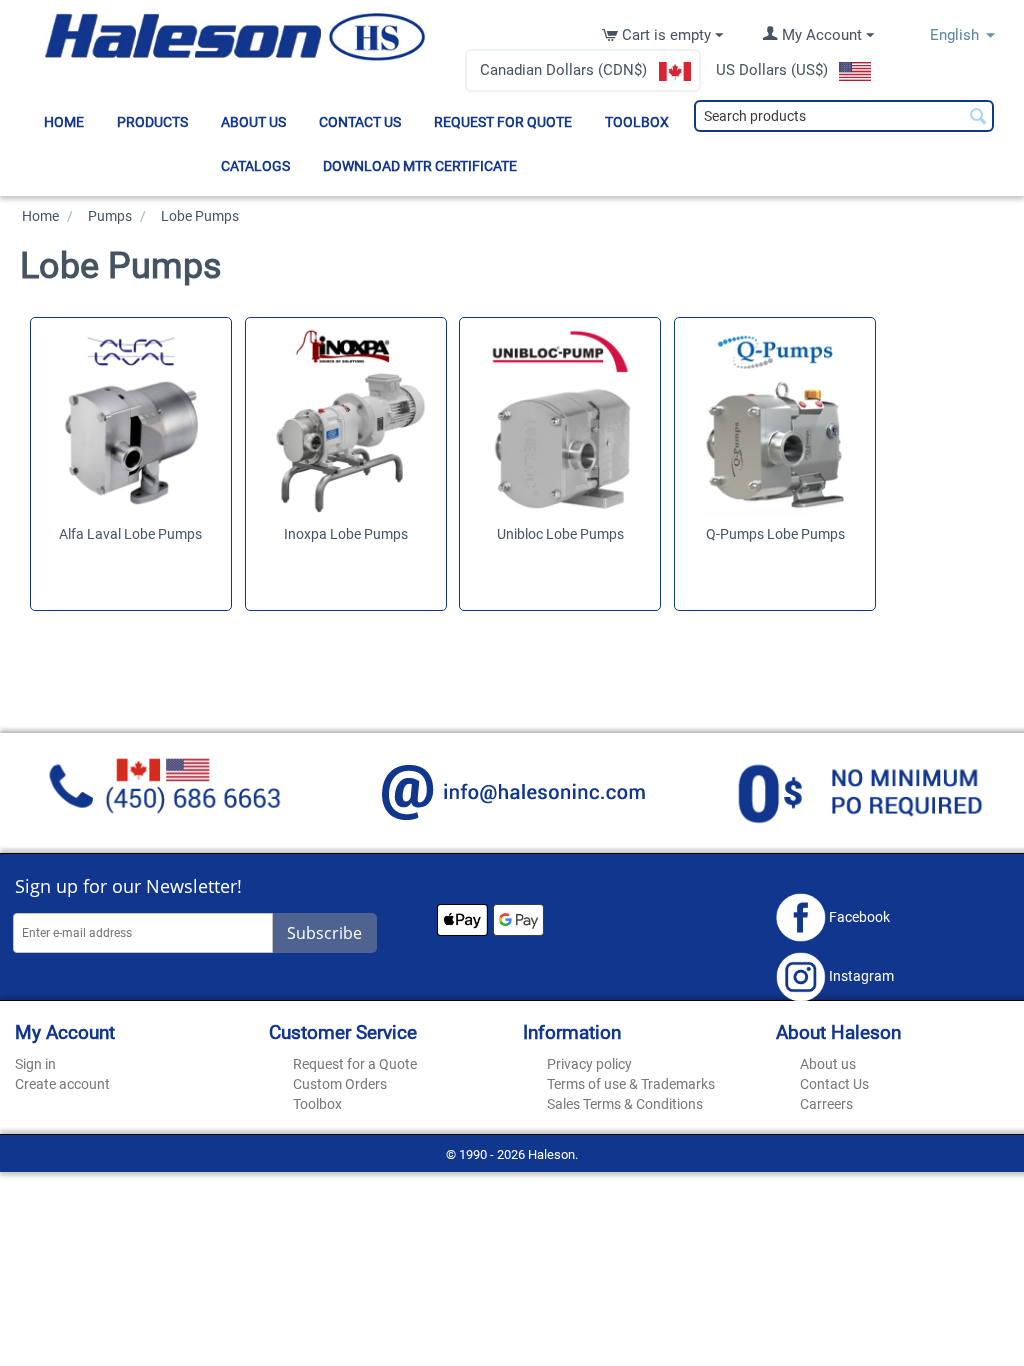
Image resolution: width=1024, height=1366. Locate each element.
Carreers (826, 1104)
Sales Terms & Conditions (625, 1104)
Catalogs (255, 166)
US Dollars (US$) (772, 70)
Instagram (860, 976)
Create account (62, 1084)
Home (64, 122)
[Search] (979, 118)
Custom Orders (340, 1084)
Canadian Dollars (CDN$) (563, 70)
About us (253, 122)
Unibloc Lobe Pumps (560, 534)
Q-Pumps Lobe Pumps (775, 534)
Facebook (858, 916)
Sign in (35, 1064)
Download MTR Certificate (420, 166)
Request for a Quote (355, 1064)
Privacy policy (589, 1064)
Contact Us (360, 122)
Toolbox (637, 122)
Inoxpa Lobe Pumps (346, 534)
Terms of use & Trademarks (631, 1084)
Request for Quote (503, 122)
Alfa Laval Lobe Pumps (130, 534)
